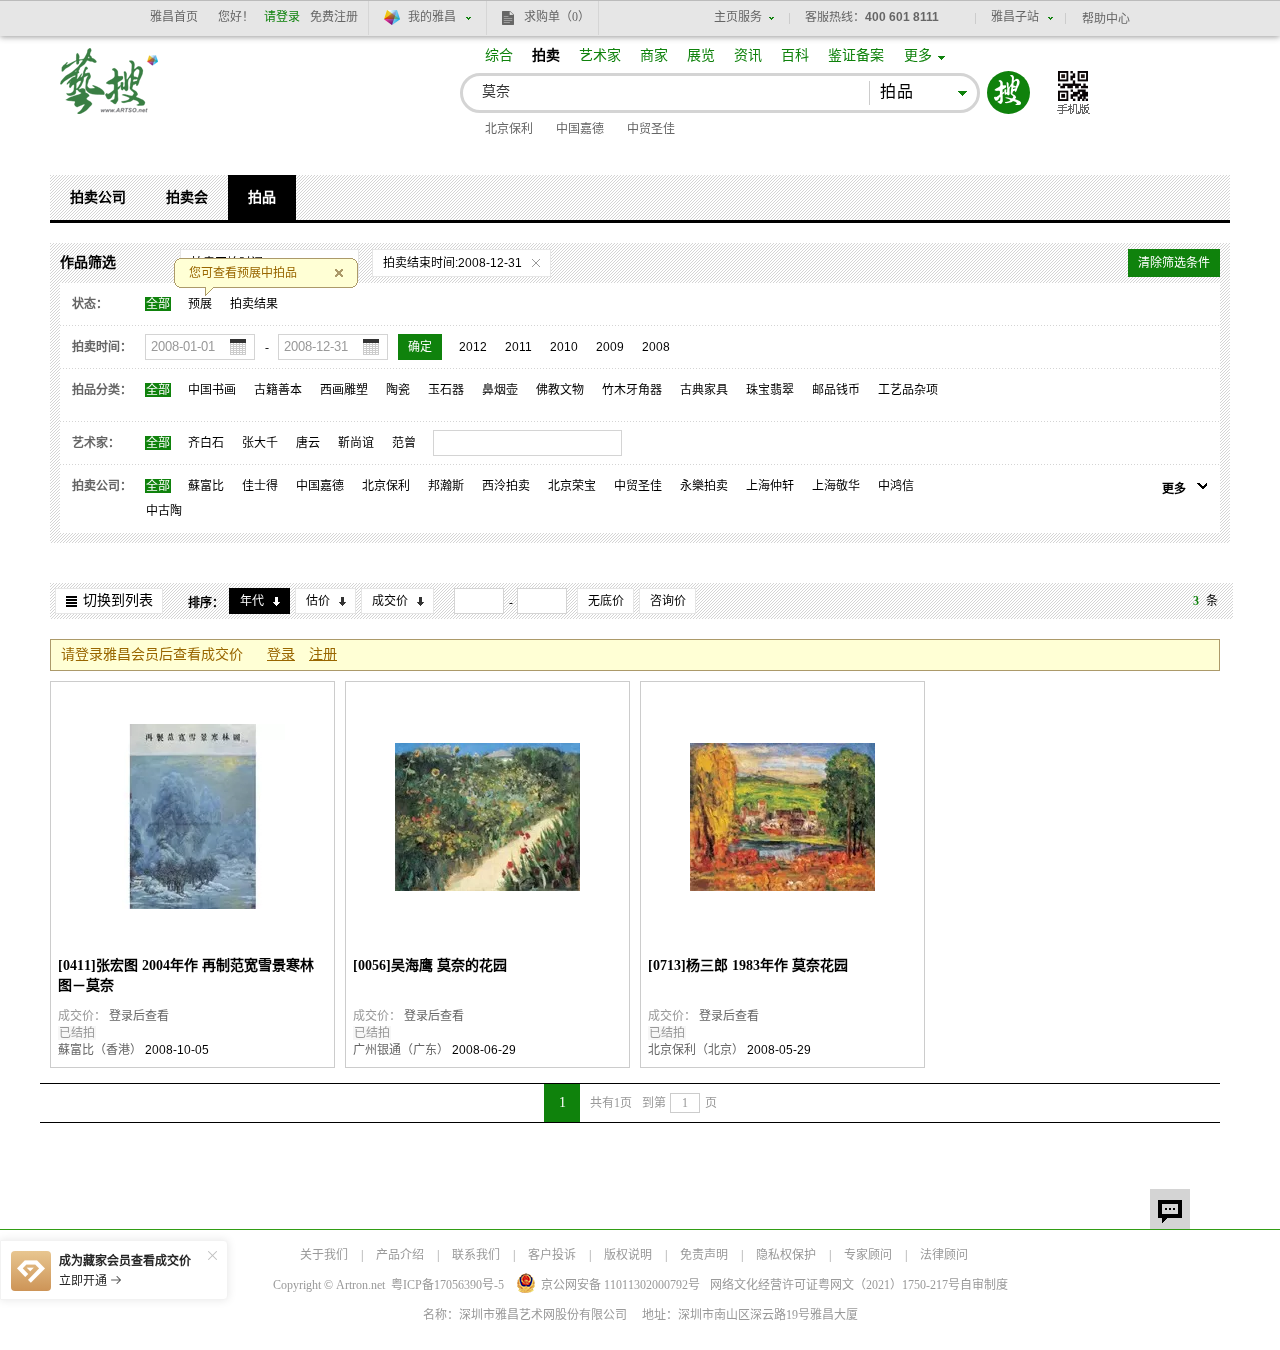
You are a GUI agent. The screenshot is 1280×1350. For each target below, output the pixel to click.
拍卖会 (187, 197)
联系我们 (476, 1255)
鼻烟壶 (500, 390)
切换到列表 (118, 600)
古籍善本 (278, 390)
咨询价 (668, 601)
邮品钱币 (836, 390)
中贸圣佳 (651, 129)
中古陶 (164, 511)
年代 (252, 601)
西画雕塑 (344, 390)
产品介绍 (400, 1255)
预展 (200, 304)
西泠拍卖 (506, 486)
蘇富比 (206, 486)
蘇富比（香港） (100, 1050)
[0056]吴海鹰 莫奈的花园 (430, 965)
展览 (701, 55)
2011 (518, 347)
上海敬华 (836, 486)
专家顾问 (868, 1255)
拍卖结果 (254, 304)
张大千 (260, 443)
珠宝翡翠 (770, 390)
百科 (795, 55)
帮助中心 (1106, 19)
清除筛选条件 (1174, 263)
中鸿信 (896, 486)
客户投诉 (552, 1255)
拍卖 (546, 55)
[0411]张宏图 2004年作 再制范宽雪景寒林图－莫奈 (186, 975)
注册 (323, 654)
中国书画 (212, 390)
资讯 (748, 55)
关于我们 (324, 1255)
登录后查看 (139, 1016)
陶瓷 (398, 390)
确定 (420, 347)
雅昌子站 (1015, 17)
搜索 (1008, 92)
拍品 (262, 197)
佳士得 (260, 486)
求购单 (557, 17)
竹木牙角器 (632, 390)
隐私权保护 (786, 1255)
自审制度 (984, 1285)
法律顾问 (944, 1255)
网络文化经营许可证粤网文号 (835, 1285)
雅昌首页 (174, 17)
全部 (158, 304)
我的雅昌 (432, 17)
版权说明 (628, 1255)
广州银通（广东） (401, 1050)
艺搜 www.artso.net (110, 93)
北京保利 (509, 129)
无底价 (606, 601)
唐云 (308, 443)
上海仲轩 (770, 486)
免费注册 (334, 17)
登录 (281, 654)
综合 (499, 55)
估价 (318, 601)
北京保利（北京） (696, 1050)
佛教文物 (560, 390)
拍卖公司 (98, 197)
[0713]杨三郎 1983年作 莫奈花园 (748, 965)
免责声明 (704, 1255)
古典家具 (704, 390)
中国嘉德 (580, 129)
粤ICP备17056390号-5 (447, 1285)
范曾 (404, 443)
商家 (654, 55)
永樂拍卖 (704, 486)
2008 (656, 347)
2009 (610, 347)
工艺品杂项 (908, 390)
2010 (564, 347)
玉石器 (446, 390)
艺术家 (600, 55)
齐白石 (206, 443)
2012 (473, 347)
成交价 (390, 601)
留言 (1170, 1209)
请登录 (282, 17)
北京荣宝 (572, 486)
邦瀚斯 (446, 486)
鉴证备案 (856, 55)
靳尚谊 (356, 443)
